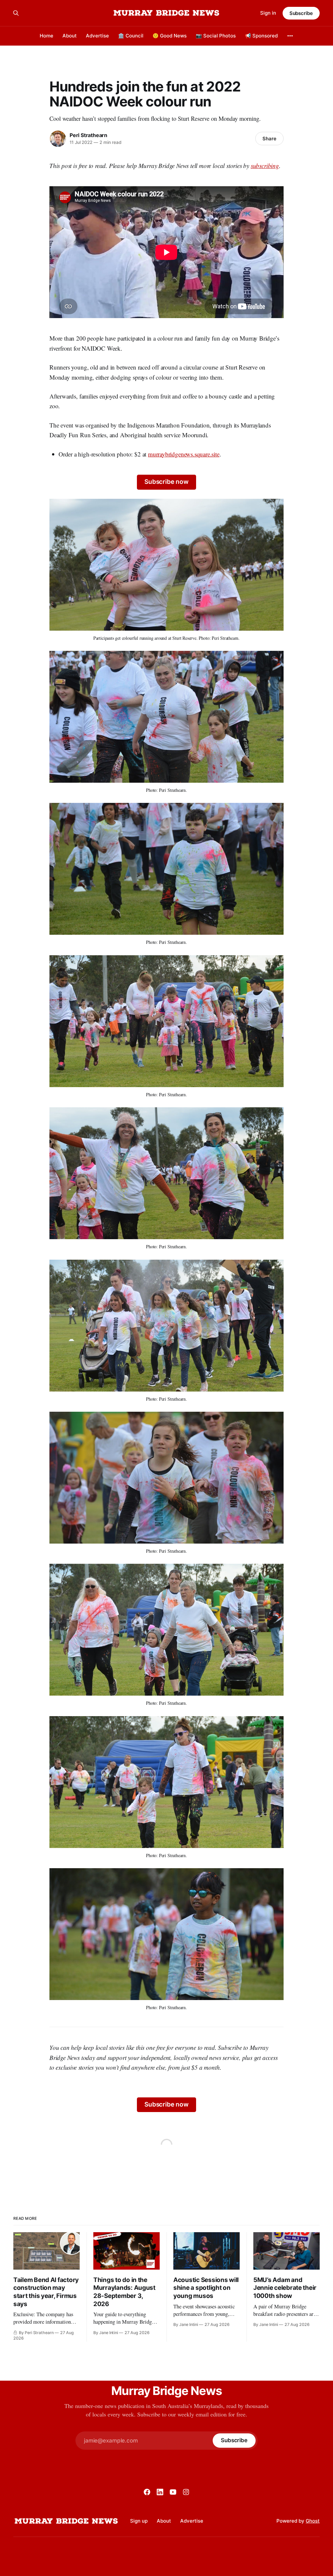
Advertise (97, 36)
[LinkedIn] (160, 2492)
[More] (290, 36)
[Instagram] (186, 2492)
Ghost (313, 2521)
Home (47, 36)
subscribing (265, 166)
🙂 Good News (170, 36)
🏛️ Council (131, 36)
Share (269, 139)
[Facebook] (147, 2492)
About (70, 36)
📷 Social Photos (216, 36)
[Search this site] (16, 13)
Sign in (268, 13)
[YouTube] (173, 2492)
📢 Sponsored (261, 36)
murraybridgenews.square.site (184, 454)
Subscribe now (166, 482)
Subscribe (301, 13)
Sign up (139, 2521)
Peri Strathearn (88, 135)
